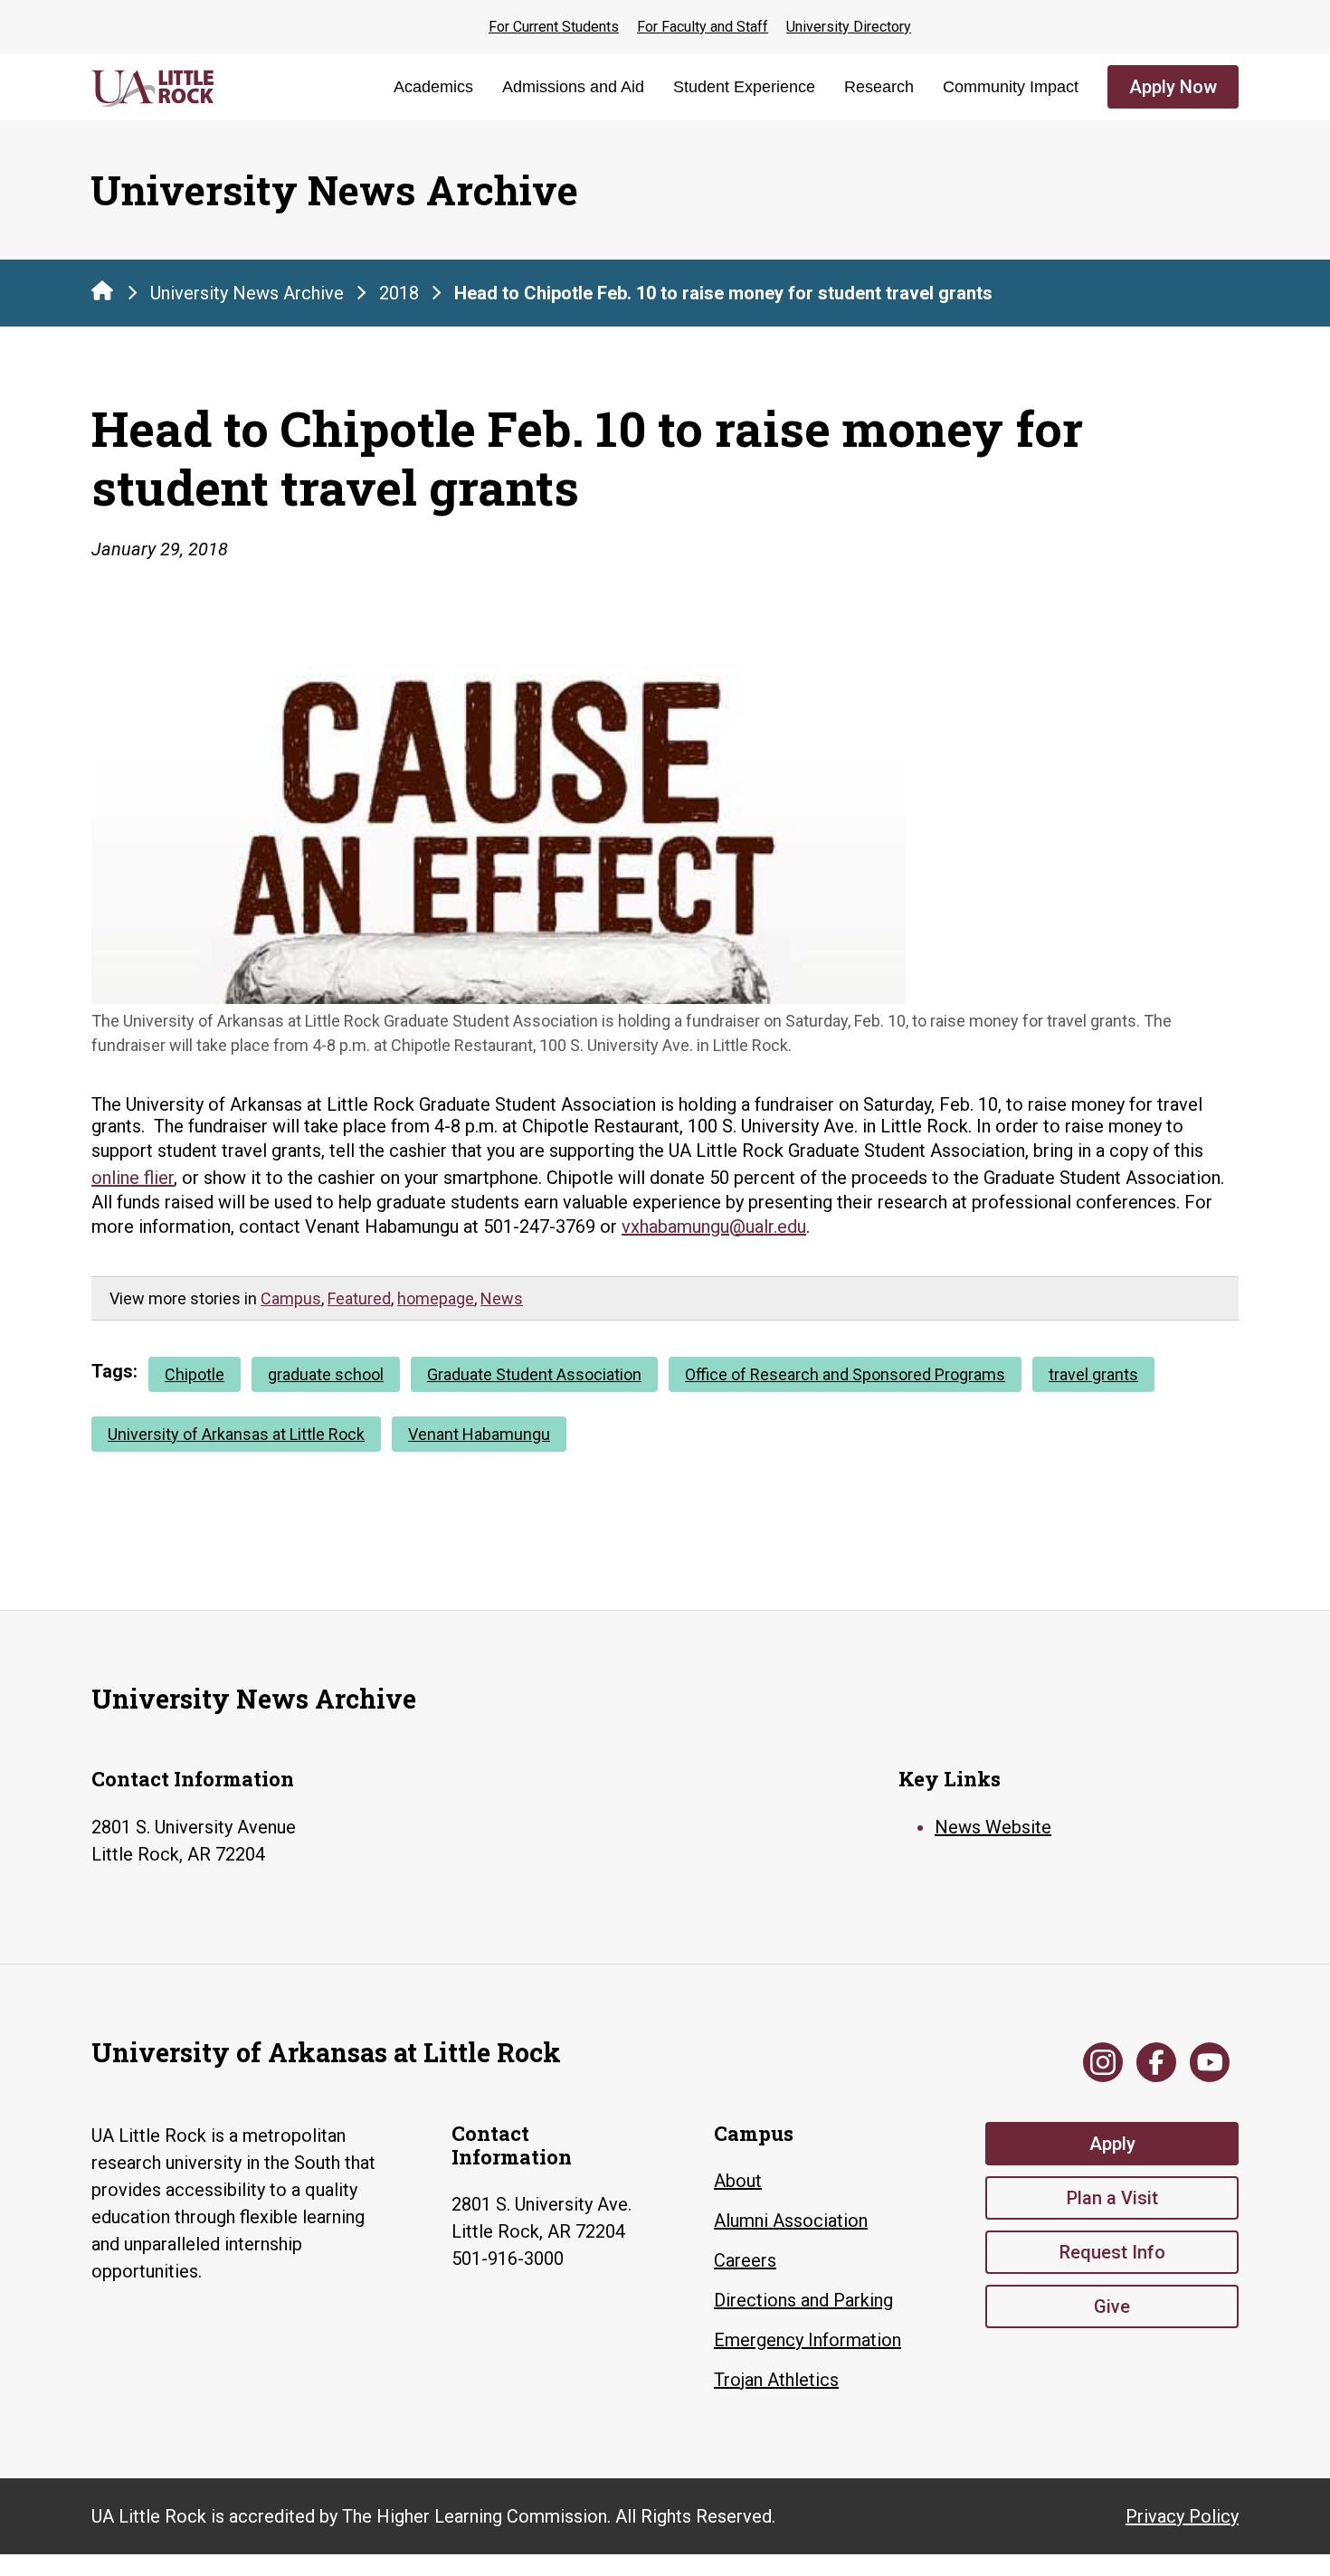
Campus (291, 1298)
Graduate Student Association (534, 1374)
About (738, 2181)
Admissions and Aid (573, 87)
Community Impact (1011, 87)
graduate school (326, 1374)
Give (1112, 2306)
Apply (1112, 2144)
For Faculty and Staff (703, 27)
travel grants (1093, 1374)
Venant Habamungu (479, 1434)
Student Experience (744, 87)
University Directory (849, 27)
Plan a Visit (1112, 2198)
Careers (745, 2260)
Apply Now (1173, 87)
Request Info (1112, 2252)
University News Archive (247, 293)
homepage (436, 1298)
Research (879, 87)
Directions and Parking (803, 2300)
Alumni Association (791, 2221)
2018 (399, 293)
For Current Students (554, 27)
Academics (433, 87)
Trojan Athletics (776, 2380)
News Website (993, 1827)
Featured (359, 1298)
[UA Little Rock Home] (102, 290)
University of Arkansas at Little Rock (236, 1434)
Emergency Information (807, 2340)
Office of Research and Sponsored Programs (845, 1374)
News (502, 1298)
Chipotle (195, 1374)
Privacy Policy (1182, 2516)
